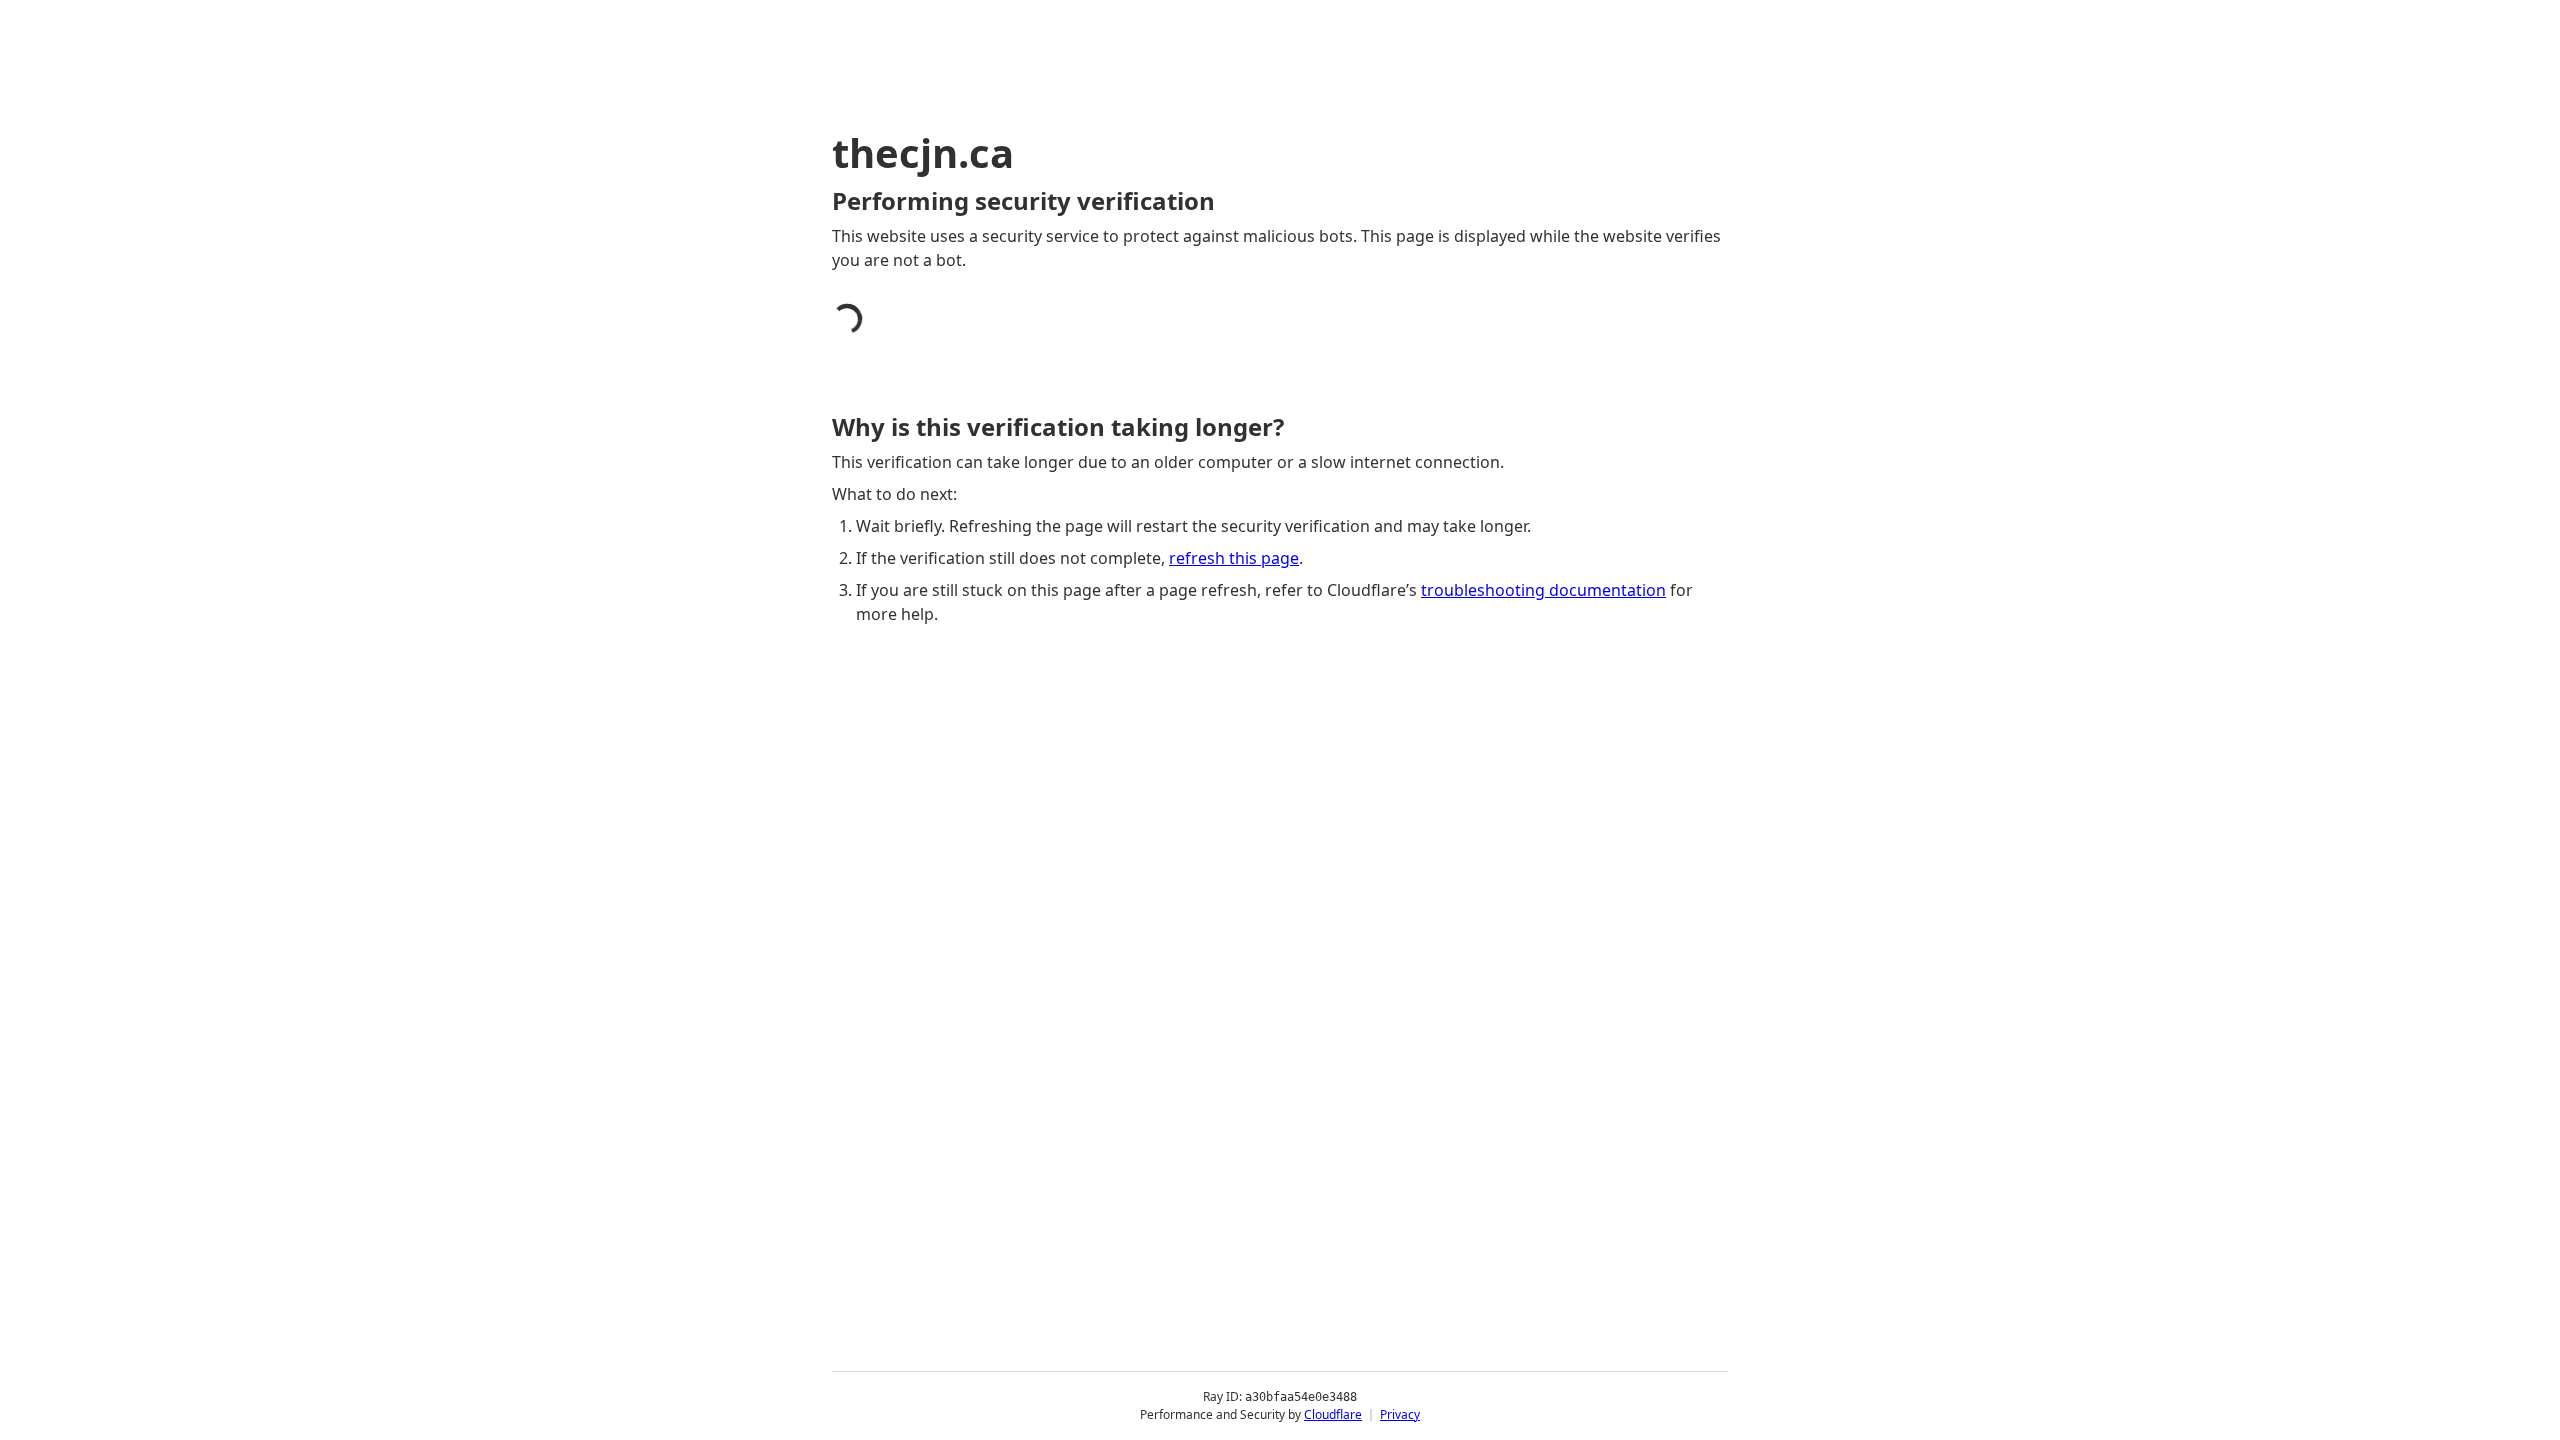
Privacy (1400, 1414)
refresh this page (1234, 558)
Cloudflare (1333, 1414)
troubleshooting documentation (1543, 590)
